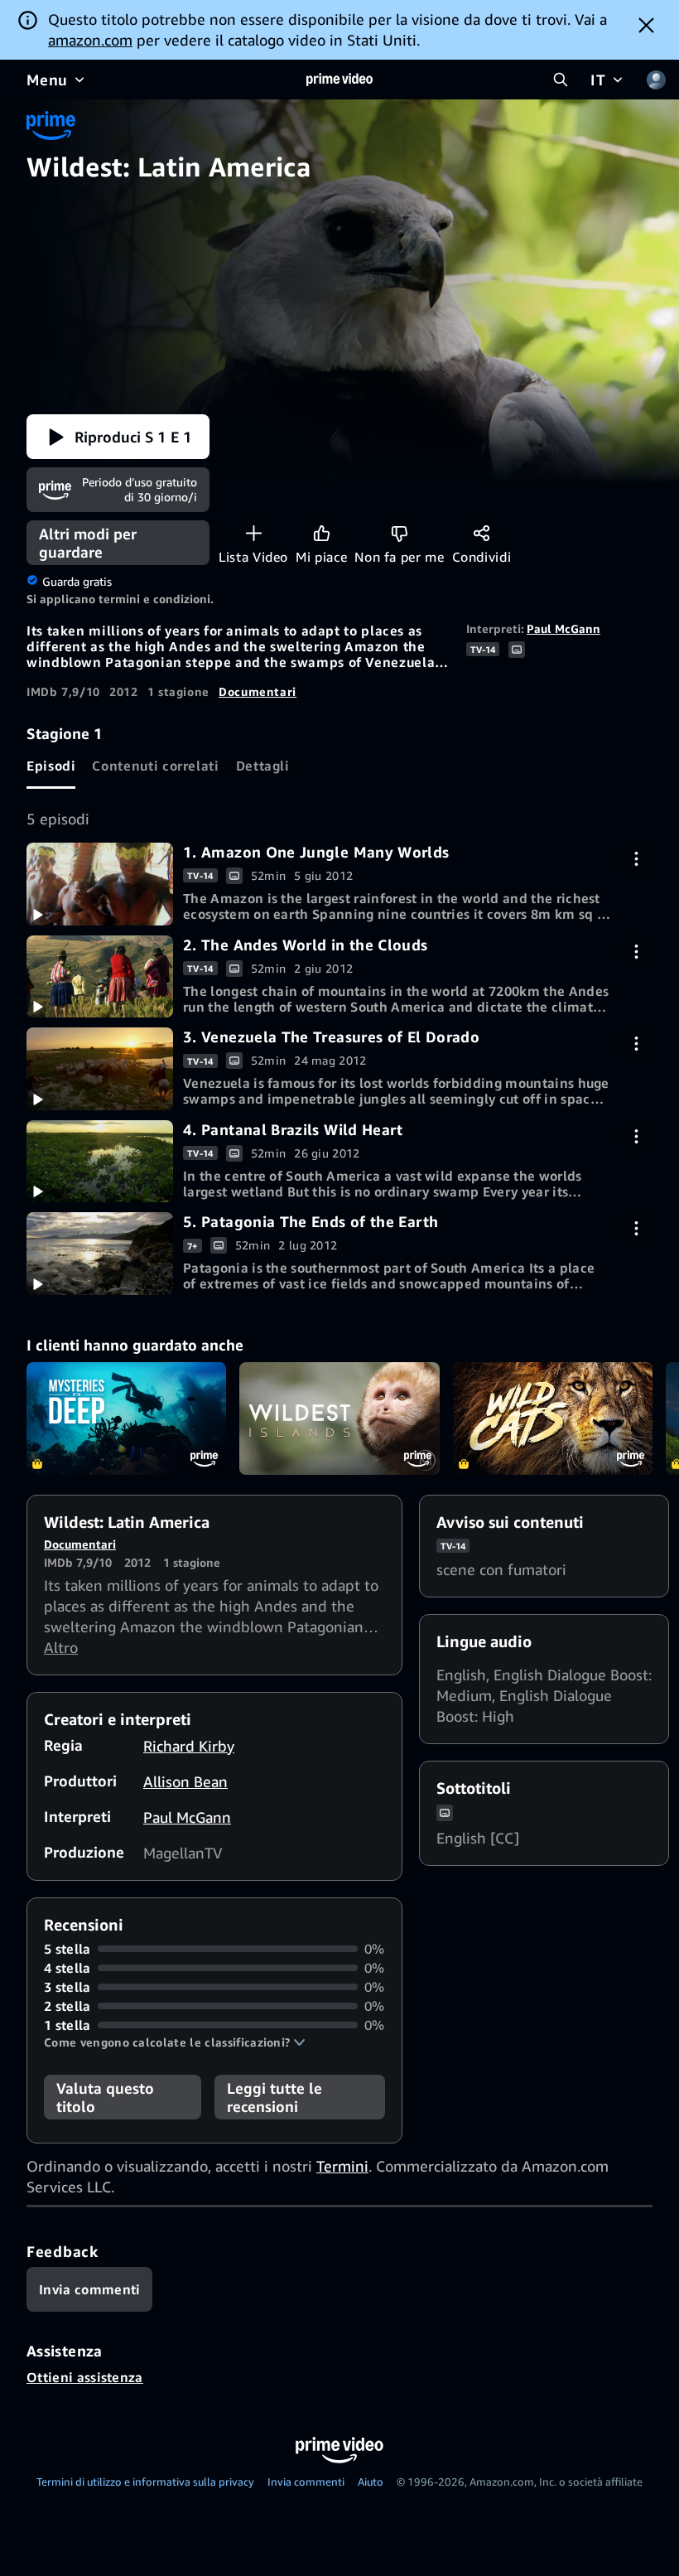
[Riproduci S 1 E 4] (100, 1162)
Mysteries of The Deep (126, 1418)
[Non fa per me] (400, 533)
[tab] (51, 766)
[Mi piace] (322, 533)
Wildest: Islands (339, 1418)
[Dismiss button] (646, 25)
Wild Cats (553, 1418)
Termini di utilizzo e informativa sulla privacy (145, 2482)
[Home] (339, 80)
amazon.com (90, 40)
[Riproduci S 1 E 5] (100, 1254)
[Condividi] (482, 533)
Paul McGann (563, 628)
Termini (342, 2166)
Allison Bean (185, 1781)
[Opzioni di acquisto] (636, 859)
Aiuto (371, 2482)
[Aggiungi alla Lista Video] (254, 533)
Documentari (258, 691)
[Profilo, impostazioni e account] (656, 80)
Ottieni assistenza (85, 2377)
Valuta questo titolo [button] (105, 2097)
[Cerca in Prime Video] (561, 80)
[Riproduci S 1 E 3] (100, 1069)
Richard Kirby (189, 1746)
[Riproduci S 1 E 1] (100, 884)
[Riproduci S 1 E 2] (100, 977)
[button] (118, 437)
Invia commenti (306, 2482)
